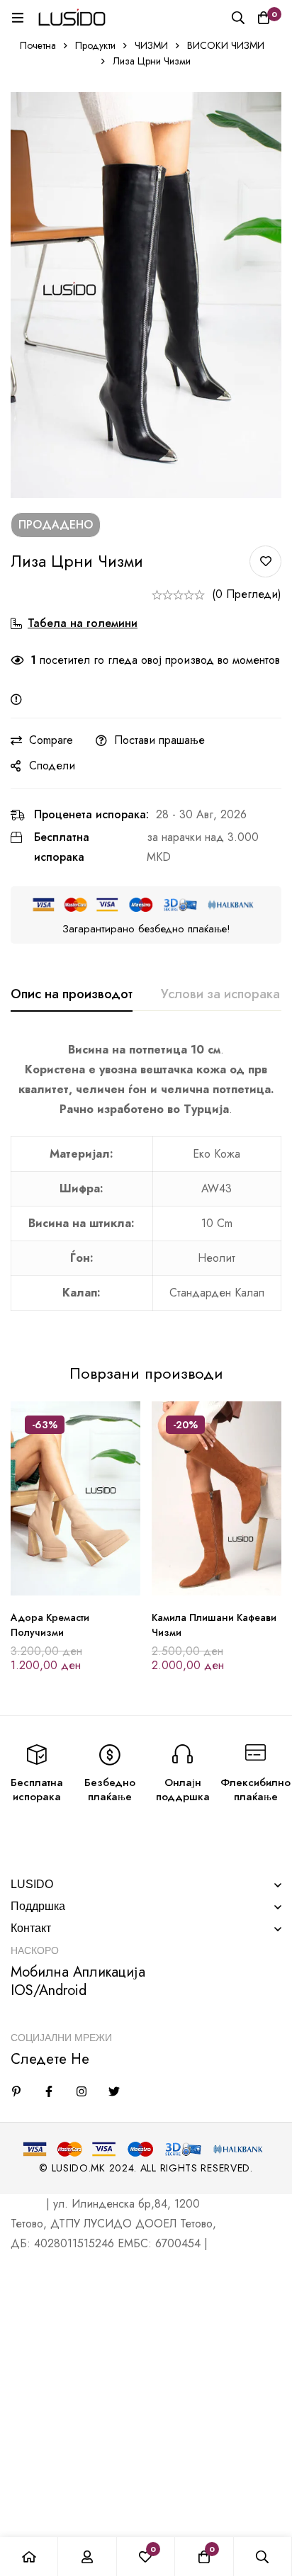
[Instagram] (82, 2091)
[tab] (72, 995)
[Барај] (238, 18)
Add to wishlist (265, 561)
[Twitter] (114, 2091)
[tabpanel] (146, 1184)
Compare (51, 740)
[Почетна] (29, 2557)
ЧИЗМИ (151, 45)
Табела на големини (83, 623)
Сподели (52, 766)
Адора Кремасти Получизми (50, 1625)
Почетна (38, 45)
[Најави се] (87, 2557)
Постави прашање (159, 740)
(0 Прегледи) (247, 594)
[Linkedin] (16, 2091)
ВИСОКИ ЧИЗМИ (226, 45)
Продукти (95, 45)
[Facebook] (49, 2091)
